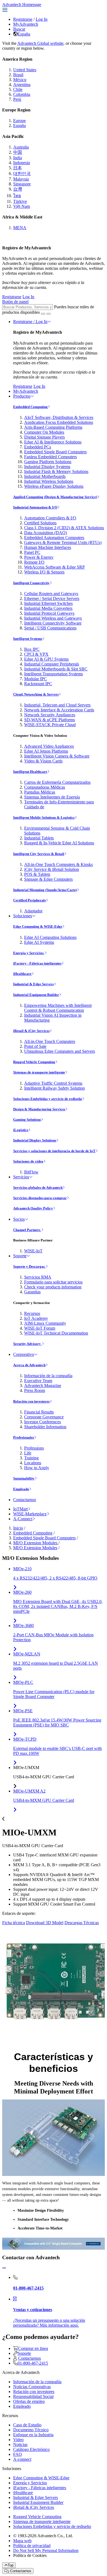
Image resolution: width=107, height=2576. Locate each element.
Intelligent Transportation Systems (54, 674)
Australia (21, 147)
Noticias (20, 2445)
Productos (22, 396)
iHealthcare (22, 974)
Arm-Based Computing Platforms (53, 427)
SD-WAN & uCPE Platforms (50, 720)
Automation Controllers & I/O (50, 518)
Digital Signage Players (44, 437)
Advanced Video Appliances (49, 746)
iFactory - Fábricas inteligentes (37, 963)
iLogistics (21, 1130)
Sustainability (24, 1478)
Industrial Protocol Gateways (49, 613)
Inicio (18, 1528)
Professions (34, 1448)
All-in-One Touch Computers (50, 1041)
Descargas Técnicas (82, 1923)
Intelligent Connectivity (31, 583)
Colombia (22, 94)
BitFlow (31, 1172)
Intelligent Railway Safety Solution (54, 1088)
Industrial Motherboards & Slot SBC (56, 669)
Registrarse (23, 19)
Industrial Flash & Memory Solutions (56, 471)
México (20, 80)
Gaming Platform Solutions (48, 462)
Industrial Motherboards (45, 476)
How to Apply (37, 1468)
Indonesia (22, 163)
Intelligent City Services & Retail (39, 854)
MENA (20, 228)
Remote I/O (34, 562)
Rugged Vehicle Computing (34, 1062)
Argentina (22, 85)
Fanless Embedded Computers (50, 457)
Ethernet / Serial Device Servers (52, 598)
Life (28, 1453)
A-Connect (23, 1519)
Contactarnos (25, 1500)
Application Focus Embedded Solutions (59, 422)
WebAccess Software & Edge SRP (54, 567)
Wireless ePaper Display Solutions (54, 486)
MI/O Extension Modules (36, 1543)
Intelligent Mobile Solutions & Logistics (44, 817)
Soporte (20, 1256)
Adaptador (33, 911)
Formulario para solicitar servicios (53, 1282)
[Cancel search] (49, 314)
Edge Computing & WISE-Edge (38, 926)
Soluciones (23, 916)
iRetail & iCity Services (31, 1031)
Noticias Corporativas (32, 2387)
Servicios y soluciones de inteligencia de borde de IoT (54, 1151)
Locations (33, 1463)
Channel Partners (27, 1230)
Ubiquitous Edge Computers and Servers (60, 1051)
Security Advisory (27, 1344)
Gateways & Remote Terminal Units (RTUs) (63, 542)
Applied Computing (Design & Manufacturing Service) (55, 497)
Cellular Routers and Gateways (51, 594)
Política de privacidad (32, 2546)
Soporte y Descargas (29, 1266)
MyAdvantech (26, 24)
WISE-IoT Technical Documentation (56, 1333)
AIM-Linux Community (45, 1323)
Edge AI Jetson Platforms (46, 751)
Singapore (22, 184)
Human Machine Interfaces (48, 547)
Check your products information (53, 1287)
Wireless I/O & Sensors (44, 572)
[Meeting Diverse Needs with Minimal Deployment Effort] (54, 2137)
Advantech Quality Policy (33, 1208)
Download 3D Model (45, 1923)
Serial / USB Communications (50, 628)
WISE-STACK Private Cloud (50, 725)
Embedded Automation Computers (54, 538)
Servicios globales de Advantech (38, 1188)
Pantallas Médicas (40, 792)
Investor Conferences (43, 1422)
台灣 (18, 189)
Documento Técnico (31, 2430)
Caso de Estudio (27, 2425)
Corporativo (24, 1354)
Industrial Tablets (39, 838)
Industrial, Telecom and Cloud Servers (57, 705)
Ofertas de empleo (29, 2401)
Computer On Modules (44, 432)
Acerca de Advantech (29, 1365)
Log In (42, 19)
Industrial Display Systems (47, 467)
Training (31, 1458)
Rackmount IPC (38, 684)
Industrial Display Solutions (35, 1140)
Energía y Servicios (29, 953)
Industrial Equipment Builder (36, 995)
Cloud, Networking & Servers (36, 694)
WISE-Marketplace (30, 1514)
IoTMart (20, 1509)
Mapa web (22, 2541)
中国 (18, 152)
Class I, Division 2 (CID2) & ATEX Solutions (64, 528)
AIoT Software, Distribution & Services (59, 417)
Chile (18, 89)
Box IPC (32, 649)
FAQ (18, 2454)
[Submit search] (43, 314)
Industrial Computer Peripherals (52, 664)
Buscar (19, 29)
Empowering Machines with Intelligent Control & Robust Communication (58, 1008)
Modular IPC (36, 679)
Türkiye (20, 201)
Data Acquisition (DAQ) (46, 533)
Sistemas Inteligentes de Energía (52, 797)
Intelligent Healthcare (30, 772)
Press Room (35, 1390)
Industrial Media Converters (48, 608)
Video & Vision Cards (43, 761)
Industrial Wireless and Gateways (53, 618)
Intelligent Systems (28, 639)
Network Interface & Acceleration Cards (59, 710)
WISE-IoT (33, 1251)
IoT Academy (36, 1318)
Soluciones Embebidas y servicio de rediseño (48, 1099)
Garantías (32, 1292)
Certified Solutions (40, 523)
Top (11, 2565)
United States (25, 70)
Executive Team (38, 1381)
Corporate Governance (44, 1417)
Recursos (32, 1313)
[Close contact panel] (4, 2268)
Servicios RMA (38, 1277)
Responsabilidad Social (33, 2396)
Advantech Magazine (43, 1385)
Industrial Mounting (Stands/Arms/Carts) (45, 890)
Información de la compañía (48, 1376)
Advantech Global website (40, 43)
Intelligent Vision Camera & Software (57, 756)
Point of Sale (35, 1046)
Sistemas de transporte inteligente (39, 1072)
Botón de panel (15, 302)
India (18, 158)
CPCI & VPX (36, 654)
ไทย (17, 196)
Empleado (21, 1489)
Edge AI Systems (39, 942)
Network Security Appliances (50, 715)
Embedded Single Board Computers (55, 452)
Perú (17, 99)
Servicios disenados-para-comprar (40, 1198)
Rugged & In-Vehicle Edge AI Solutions (59, 843)
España (24, 34)
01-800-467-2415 (33, 2363)
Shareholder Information (45, 1427)
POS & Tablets (37, 874)
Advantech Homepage (22, 5)
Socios (19, 1219)
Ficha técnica (14, 1923)
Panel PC (32, 552)
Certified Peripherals (29, 900)
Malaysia (21, 179)
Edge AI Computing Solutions (50, 937)
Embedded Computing (30, 407)
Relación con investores (31, 1401)
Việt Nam (22, 206)
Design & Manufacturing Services (39, 1109)
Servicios (21, 1177)
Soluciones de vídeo (28, 1161)
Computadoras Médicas (45, 787)
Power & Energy (39, 557)
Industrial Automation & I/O (35, 507)
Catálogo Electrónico (31, 2449)
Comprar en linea (33, 2348)
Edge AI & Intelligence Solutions (53, 442)
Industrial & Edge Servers (33, 984)
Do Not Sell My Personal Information (46, 2550)
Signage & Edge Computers (48, 879)
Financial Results (39, 1412)
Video (18, 2440)
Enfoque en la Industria (33, 2435)
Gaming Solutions (27, 1120)
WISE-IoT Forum (40, 1328)
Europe (19, 121)
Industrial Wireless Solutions (49, 481)
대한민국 (22, 174)
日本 (18, 168)
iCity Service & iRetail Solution (52, 869)
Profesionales (24, 1437)
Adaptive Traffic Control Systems (53, 1083)
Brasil (18, 75)
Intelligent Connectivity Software (53, 623)
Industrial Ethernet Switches (48, 603)
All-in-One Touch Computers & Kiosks (58, 864)
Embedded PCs (38, 447)
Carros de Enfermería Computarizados (57, 782)
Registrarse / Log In (30, 322)
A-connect (22, 2459)
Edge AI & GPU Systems (46, 659)
